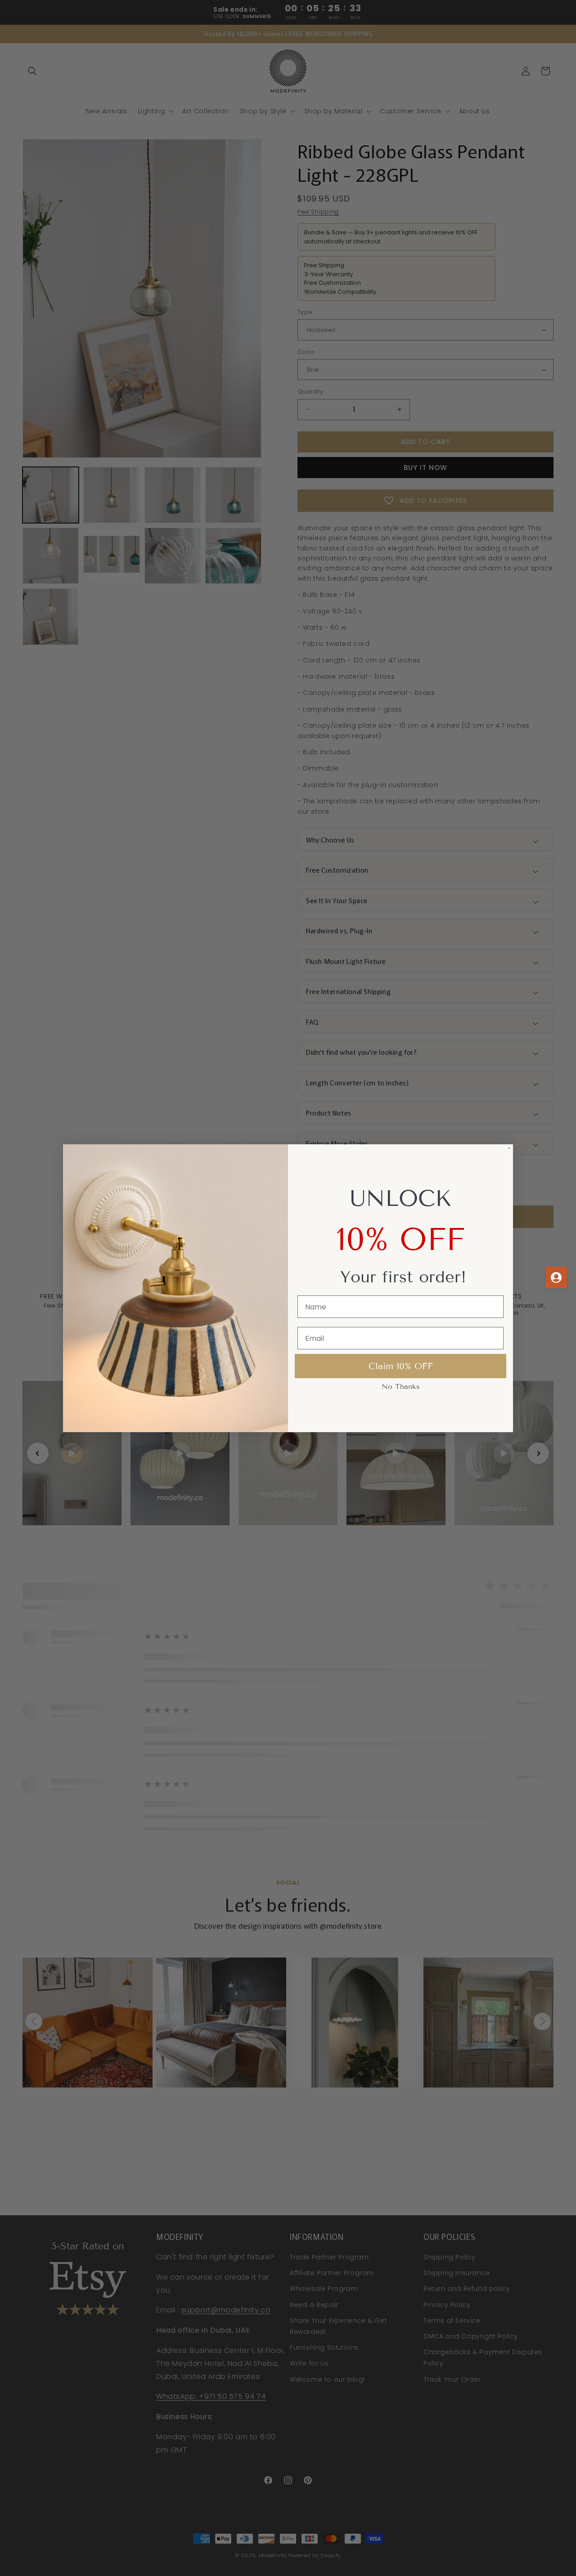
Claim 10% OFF (401, 1366)
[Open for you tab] (556, 1277)
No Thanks (401, 1387)
